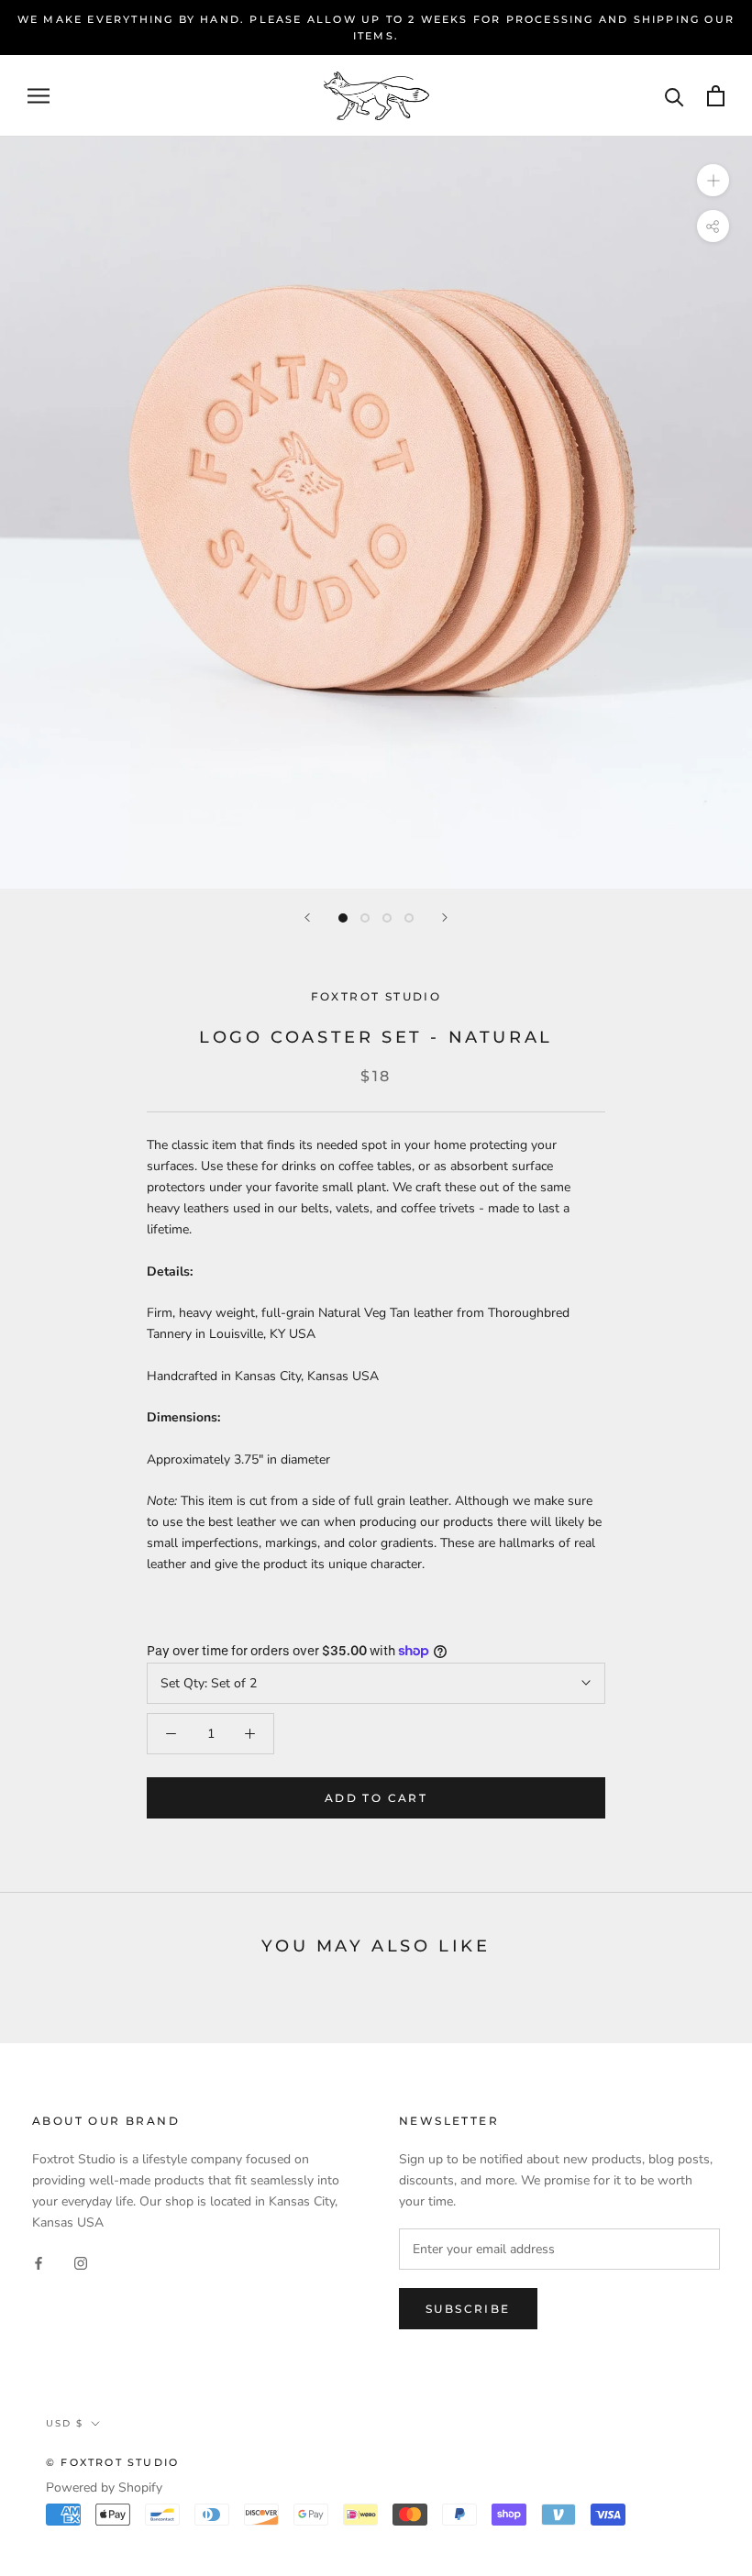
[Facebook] (39, 2262)
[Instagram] (81, 2262)
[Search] (675, 96)
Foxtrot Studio (376, 996)
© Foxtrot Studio (112, 2462)
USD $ (65, 2423)
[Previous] (307, 918)
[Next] (445, 918)
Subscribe (468, 2309)
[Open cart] (716, 96)
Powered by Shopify (104, 2488)
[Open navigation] (39, 96)
